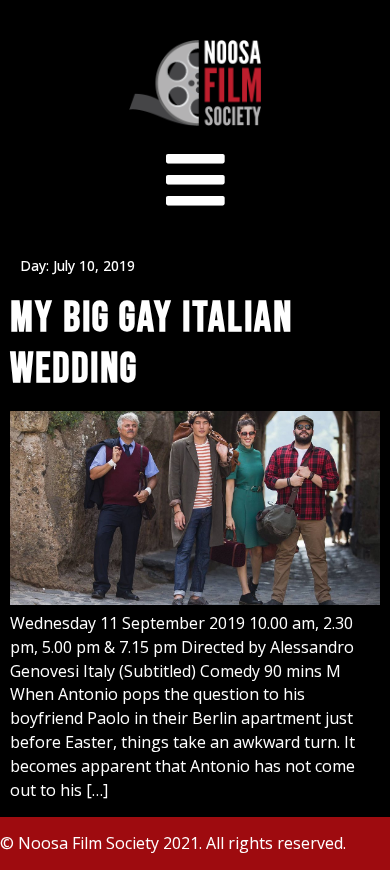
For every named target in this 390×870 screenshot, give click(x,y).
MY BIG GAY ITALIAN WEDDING (151, 343)
